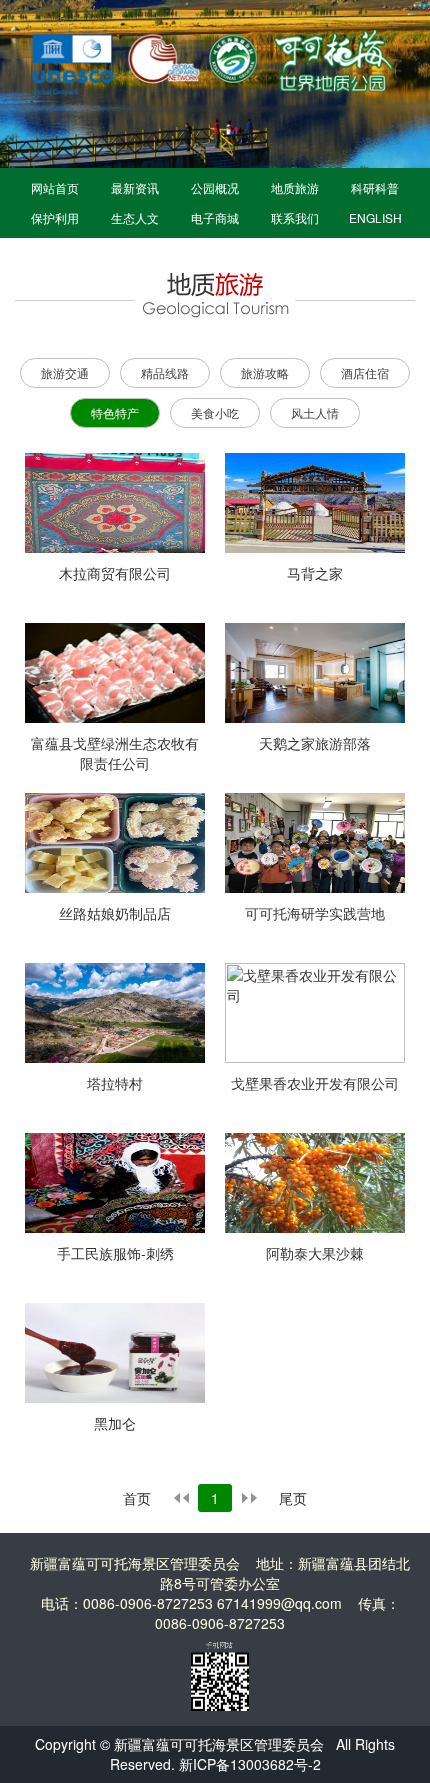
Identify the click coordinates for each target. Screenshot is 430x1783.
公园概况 (215, 187)
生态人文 (135, 217)
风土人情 (315, 412)
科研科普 (375, 187)
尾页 (293, 1498)
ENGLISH (375, 217)
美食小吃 (215, 412)
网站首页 (55, 187)
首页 (137, 1498)
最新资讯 (135, 187)
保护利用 (55, 217)
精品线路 (165, 372)
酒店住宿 (365, 372)
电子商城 (215, 217)
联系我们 (295, 217)
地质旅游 (295, 187)
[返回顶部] (396, 1709)
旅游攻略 (265, 372)
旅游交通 (65, 372)
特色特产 (115, 412)
